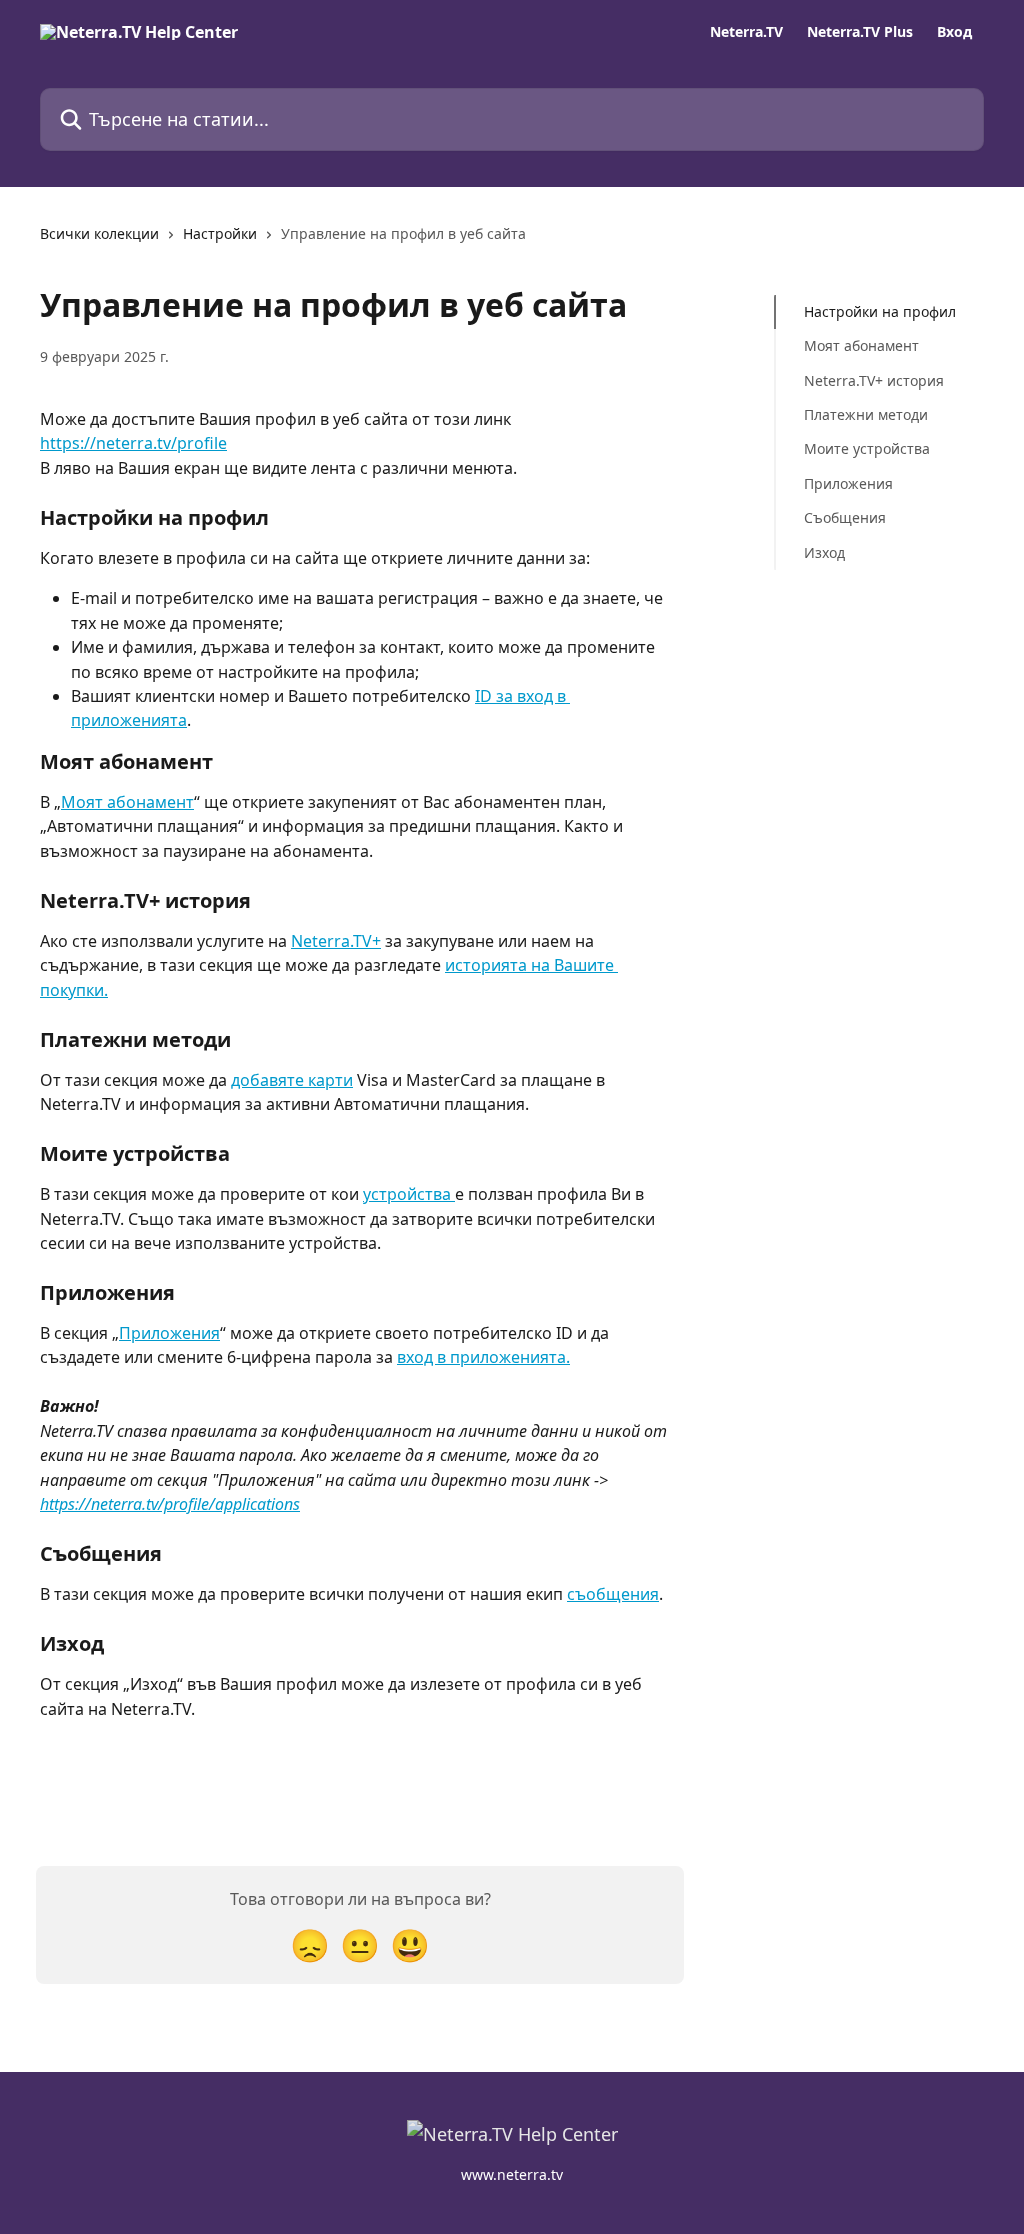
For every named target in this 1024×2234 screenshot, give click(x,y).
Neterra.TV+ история (874, 380)
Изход (824, 552)
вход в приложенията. (483, 1357)
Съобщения (845, 517)
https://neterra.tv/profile (133, 443)
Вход (954, 32)
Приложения (169, 1333)
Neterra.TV (746, 32)
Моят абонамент (127, 802)
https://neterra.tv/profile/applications (170, 1504)
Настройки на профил (880, 311)
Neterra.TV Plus (860, 32)
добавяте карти (292, 1080)
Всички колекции (99, 233)
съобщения (613, 1594)
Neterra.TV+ (336, 941)
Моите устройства (867, 448)
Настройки (220, 233)
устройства (409, 1194)
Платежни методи (866, 414)
